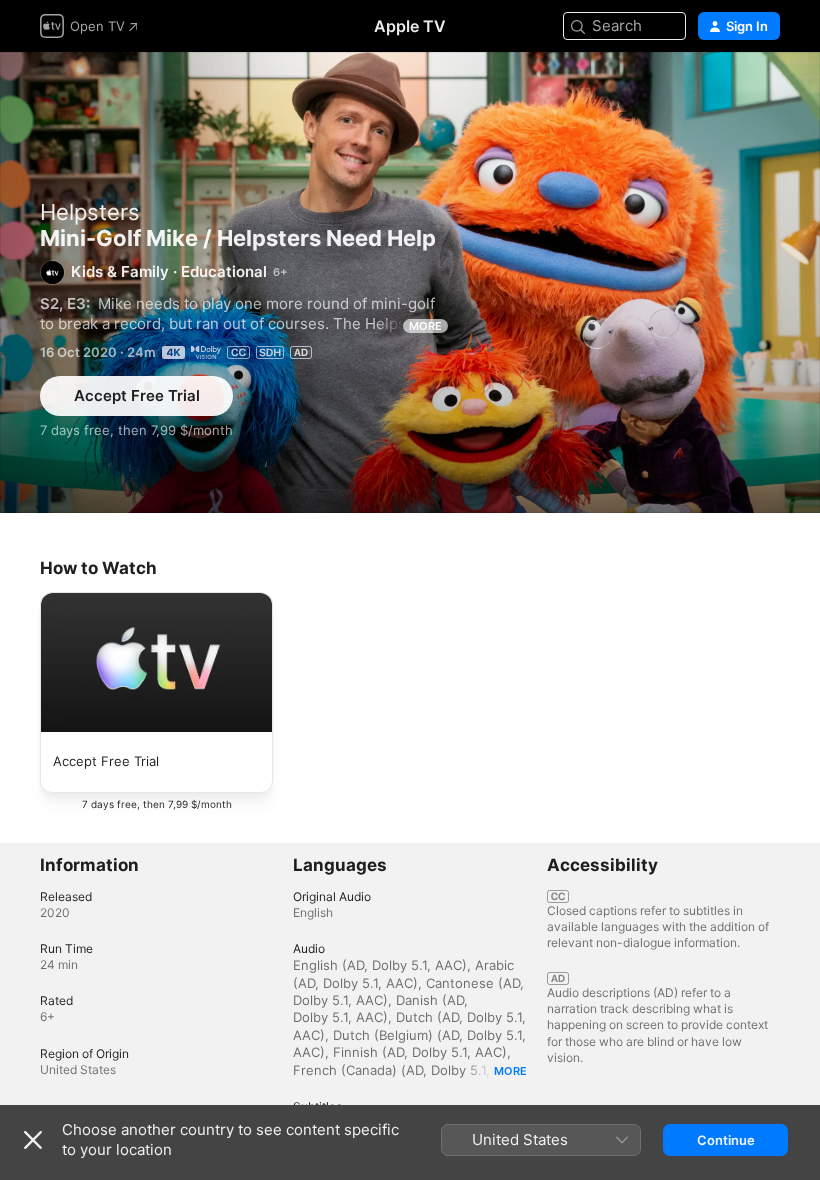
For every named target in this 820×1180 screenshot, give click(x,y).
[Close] (33, 1140)
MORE (425, 326)
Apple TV (410, 26)
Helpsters (90, 212)
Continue (726, 1140)
